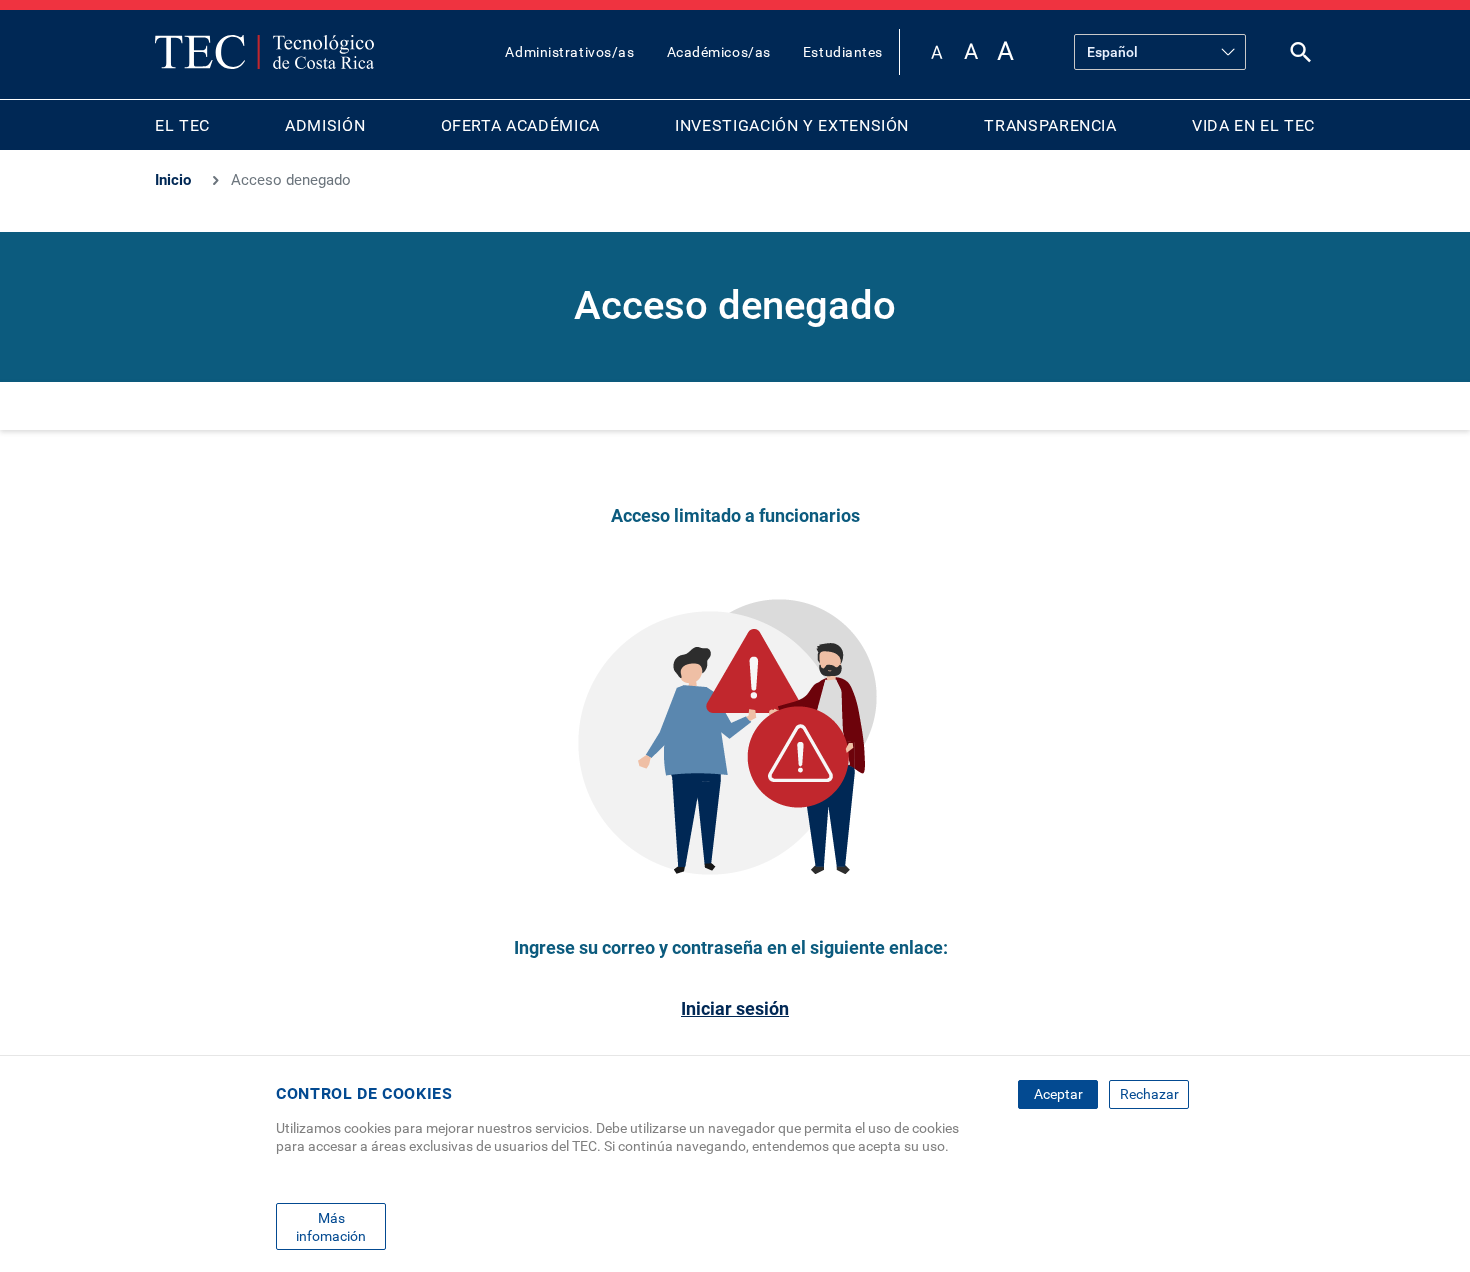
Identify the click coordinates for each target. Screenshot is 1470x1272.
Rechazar (1149, 1094)
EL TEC (182, 125)
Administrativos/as (569, 52)
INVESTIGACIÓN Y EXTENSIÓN (792, 125)
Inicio (173, 180)
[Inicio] (264, 52)
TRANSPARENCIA (1050, 125)
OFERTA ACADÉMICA (520, 125)
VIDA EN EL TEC (1253, 125)
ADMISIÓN (325, 125)
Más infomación (331, 1226)
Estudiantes (843, 52)
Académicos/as (719, 52)
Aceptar (1058, 1094)
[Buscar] (1301, 56)
